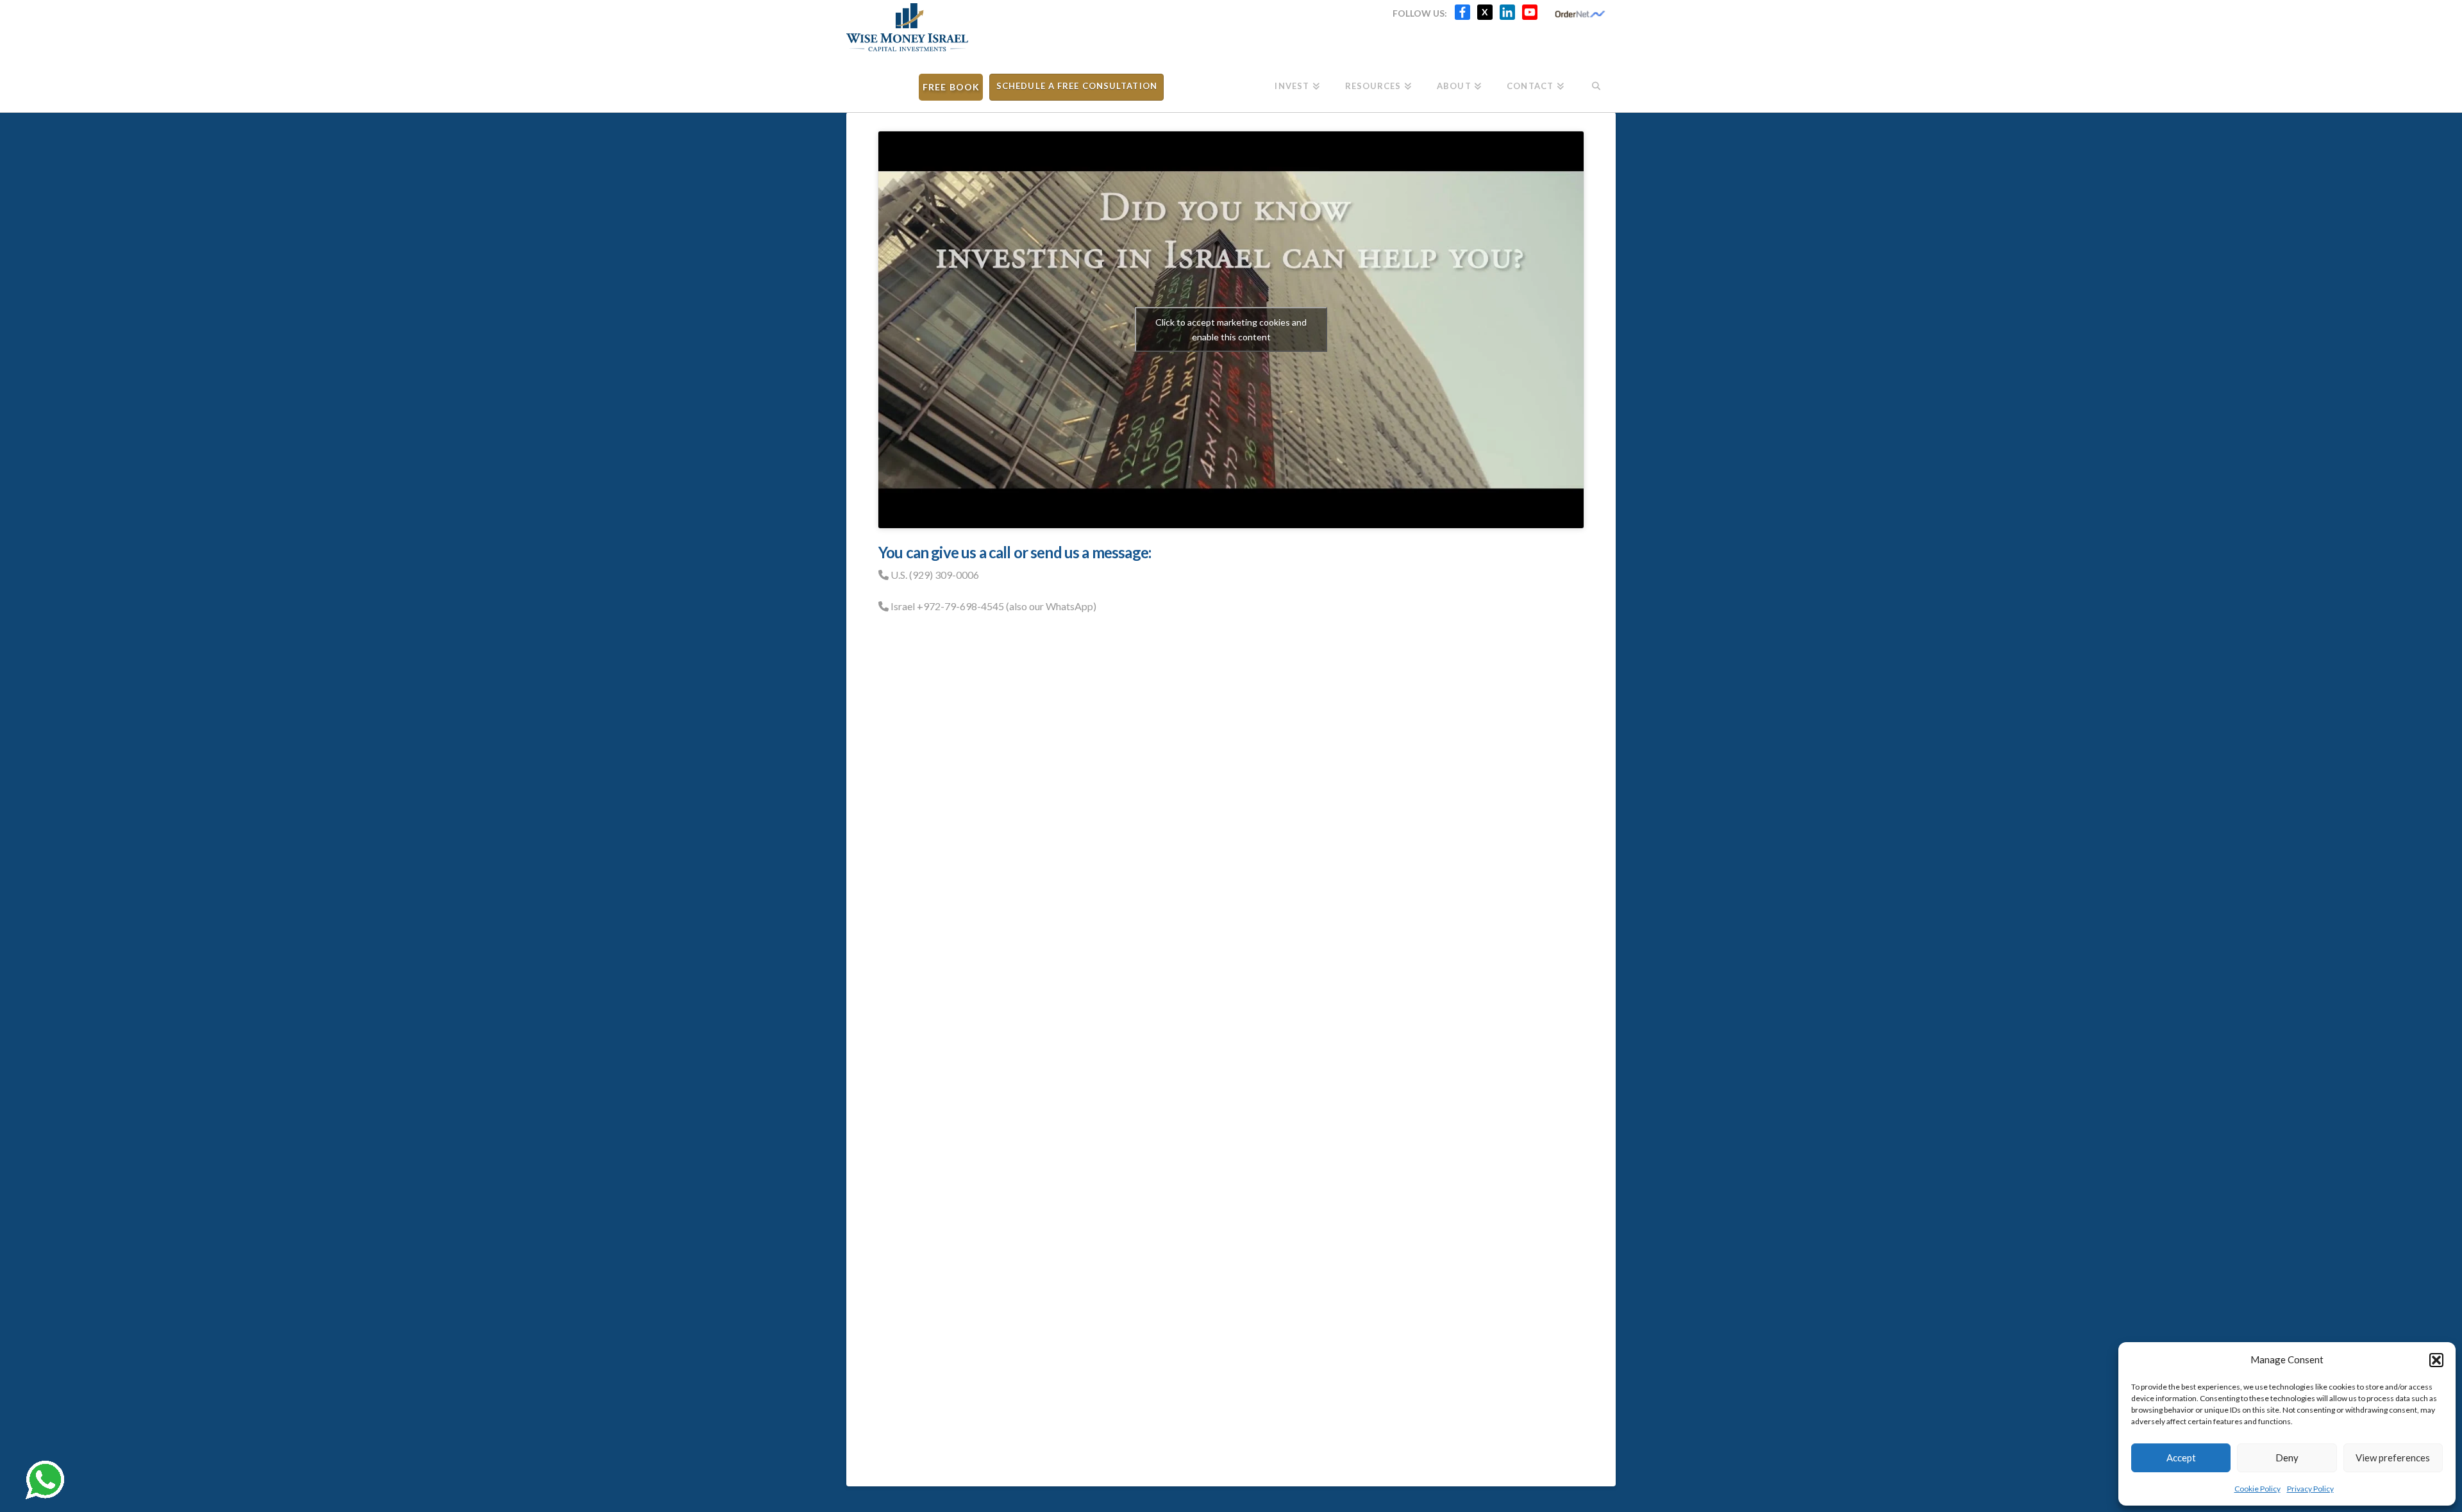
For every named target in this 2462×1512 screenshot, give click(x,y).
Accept (2181, 1458)
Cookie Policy (2257, 1489)
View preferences (2393, 1458)
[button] (2436, 1360)
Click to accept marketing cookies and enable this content (1231, 329)
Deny (2287, 1458)
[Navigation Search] (1596, 82)
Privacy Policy (2310, 1489)
